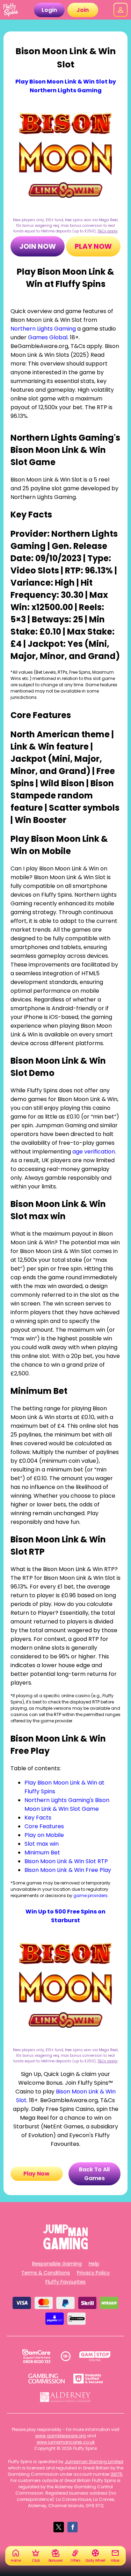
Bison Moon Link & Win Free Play (68, 1870)
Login (49, 10)
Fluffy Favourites (65, 2282)
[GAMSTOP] (95, 2356)
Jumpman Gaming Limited (94, 2462)
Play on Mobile (44, 1835)
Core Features (44, 1826)
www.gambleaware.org (61, 2436)
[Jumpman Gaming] (66, 2247)
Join (83, 10)
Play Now (93, 246)
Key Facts (38, 1818)
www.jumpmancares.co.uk (66, 2442)
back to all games (94, 2174)
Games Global (48, 337)
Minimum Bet (42, 1853)
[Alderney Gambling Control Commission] (65, 2397)
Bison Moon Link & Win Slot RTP (66, 1861)
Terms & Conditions (46, 2273)
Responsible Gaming (57, 2264)
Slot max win (42, 1844)
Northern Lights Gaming (43, 329)
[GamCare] (36, 2356)
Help (94, 2264)
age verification (94, 1152)
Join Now (38, 246)
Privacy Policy (93, 2273)
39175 (117, 2474)
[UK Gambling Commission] (46, 2379)
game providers (90, 1895)
